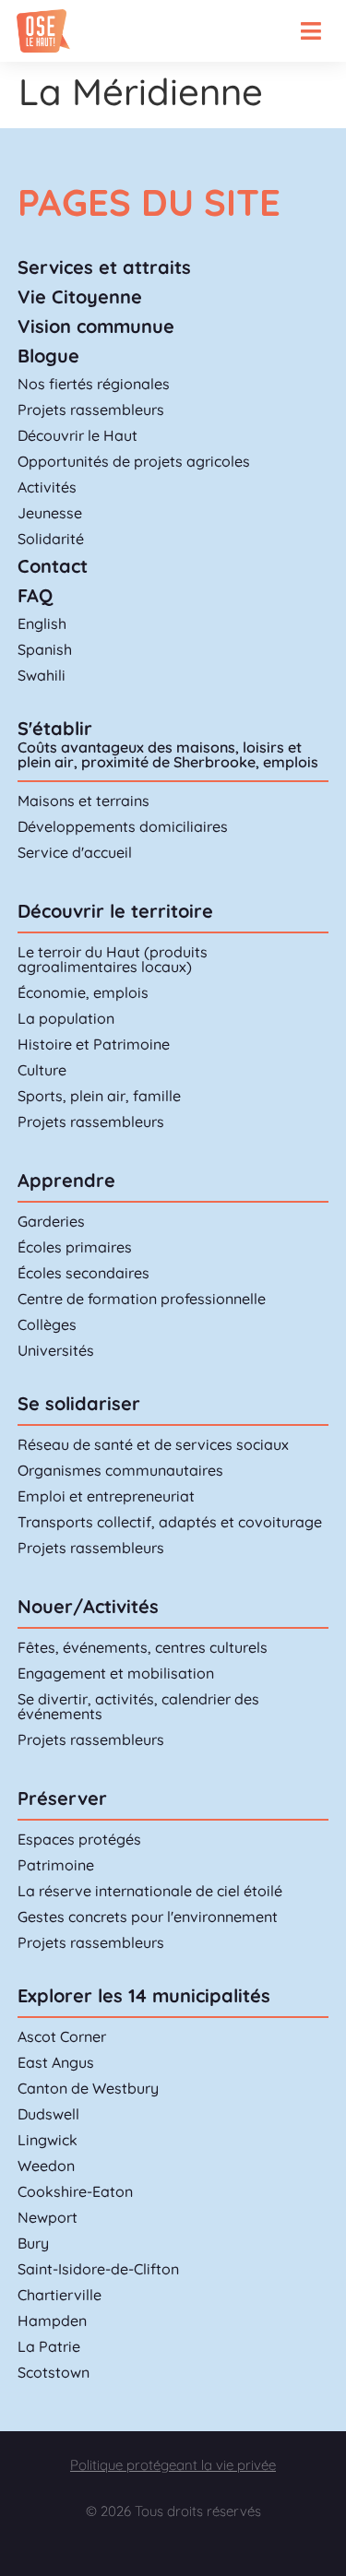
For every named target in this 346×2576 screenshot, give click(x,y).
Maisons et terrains (84, 801)
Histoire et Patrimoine (94, 1044)
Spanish (45, 649)
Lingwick (48, 2140)
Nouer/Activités (88, 1606)
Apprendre (66, 1180)
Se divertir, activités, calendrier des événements (138, 1706)
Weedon (46, 2166)
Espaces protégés (79, 1839)
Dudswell (48, 2114)
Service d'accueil (75, 852)
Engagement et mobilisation (116, 1673)
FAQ (35, 595)
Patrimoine (56, 1865)
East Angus (56, 2062)
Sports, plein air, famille (99, 1096)
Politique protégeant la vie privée (173, 2465)
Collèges (47, 1324)
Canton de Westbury (88, 2088)
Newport (48, 2217)
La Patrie (49, 2346)
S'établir (55, 728)
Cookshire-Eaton (75, 2191)
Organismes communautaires (120, 1470)
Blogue (48, 356)
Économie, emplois (83, 992)
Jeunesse (50, 513)
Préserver (62, 1798)
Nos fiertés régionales (94, 384)
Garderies (51, 1221)
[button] (311, 31)
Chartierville (60, 2295)
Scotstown (54, 2372)
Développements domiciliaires (123, 826)
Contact (53, 566)
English (42, 623)
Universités (56, 1350)
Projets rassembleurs (91, 410)
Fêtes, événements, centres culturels (143, 1647)
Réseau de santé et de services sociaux (153, 1444)
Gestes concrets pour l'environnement (148, 1917)
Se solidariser (79, 1403)
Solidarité (51, 539)
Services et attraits (104, 267)
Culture (42, 1070)
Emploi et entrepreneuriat (106, 1496)
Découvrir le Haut (78, 435)
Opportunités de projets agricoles (134, 461)
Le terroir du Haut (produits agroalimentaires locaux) (113, 959)
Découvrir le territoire (115, 911)
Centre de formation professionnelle (142, 1299)
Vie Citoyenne (80, 297)
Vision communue (96, 326)
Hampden (52, 2321)
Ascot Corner (62, 2036)
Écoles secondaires (84, 1273)
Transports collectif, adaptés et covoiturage (170, 1522)
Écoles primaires (75, 1247)
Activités (47, 487)
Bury (33, 2243)
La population (66, 1018)
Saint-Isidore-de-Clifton (98, 2269)
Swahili (42, 675)
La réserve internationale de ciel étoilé (150, 1891)
